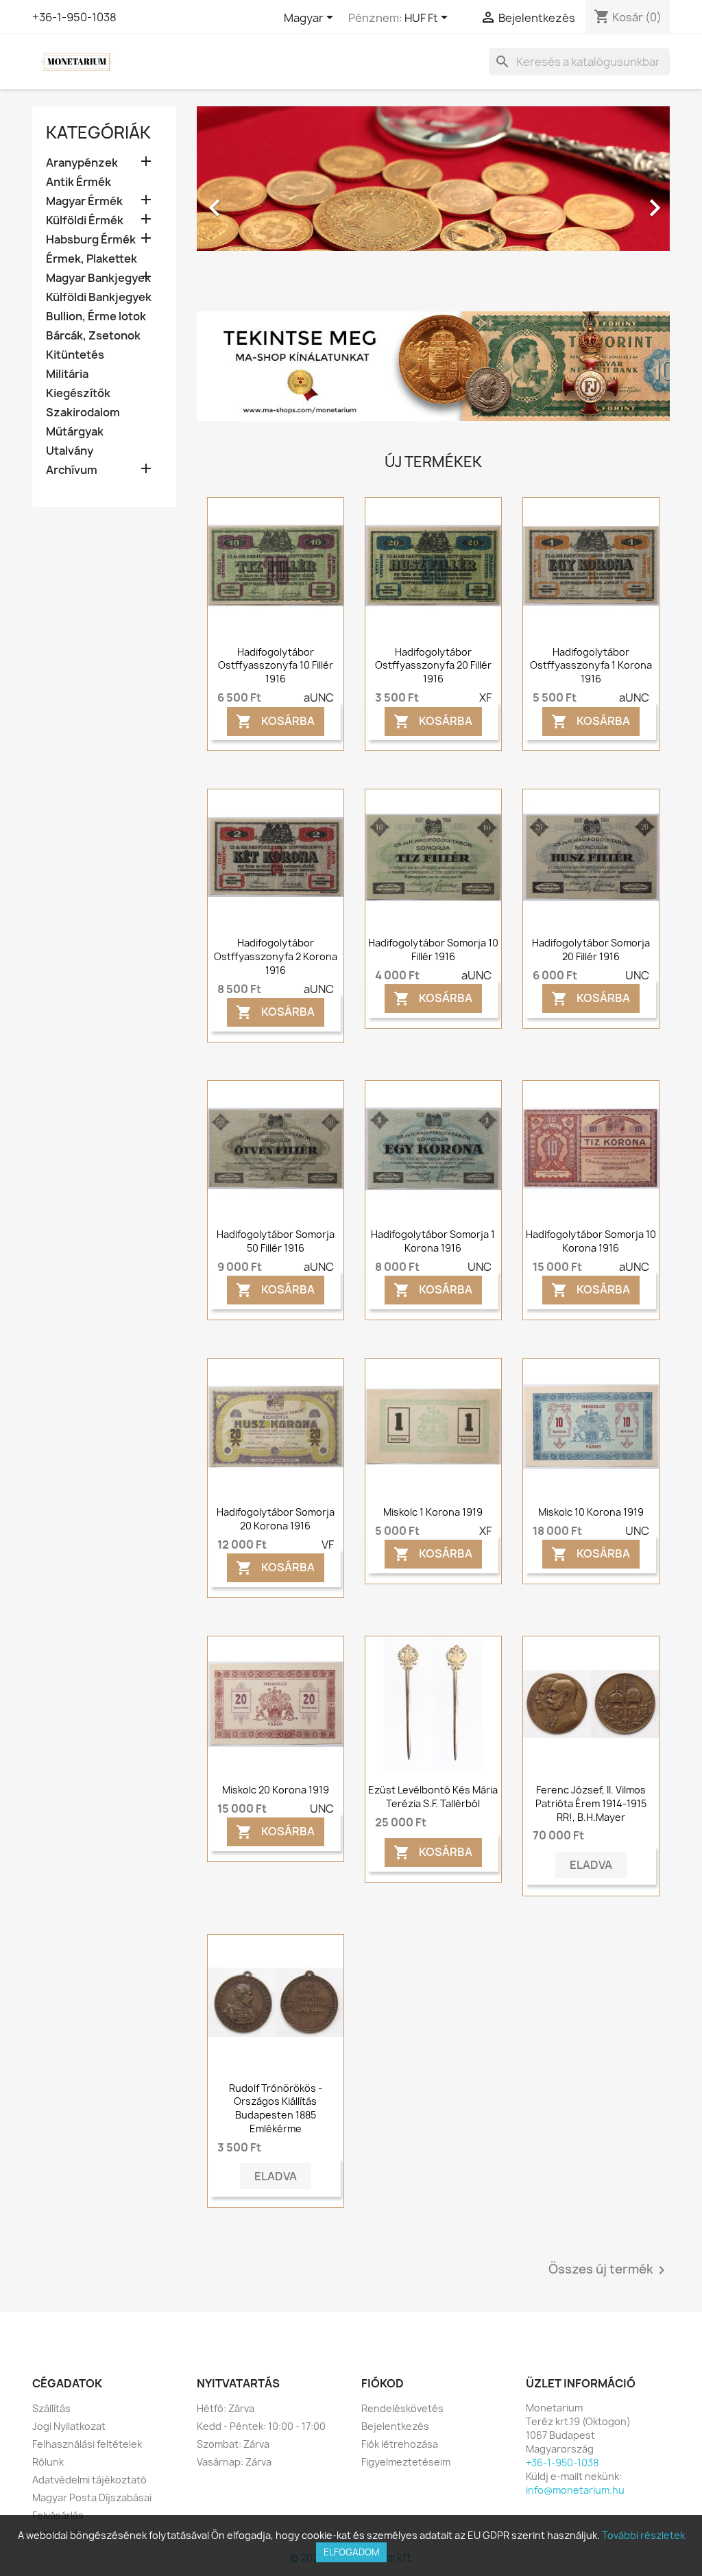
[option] (433, 201)
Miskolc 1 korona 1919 (433, 1512)
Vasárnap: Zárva (234, 2462)
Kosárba (275, 721)
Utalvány (70, 451)
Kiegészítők (78, 393)
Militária (67, 374)
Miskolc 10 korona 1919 (591, 1512)
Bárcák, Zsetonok (93, 336)
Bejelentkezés (395, 2426)
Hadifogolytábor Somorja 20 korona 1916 (276, 1519)
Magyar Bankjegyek (98, 278)
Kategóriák (98, 132)
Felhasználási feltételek (87, 2444)
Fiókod (383, 2383)
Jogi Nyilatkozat (69, 2426)
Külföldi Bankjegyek (99, 297)
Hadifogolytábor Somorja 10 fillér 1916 (433, 950)
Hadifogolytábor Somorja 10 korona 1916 (591, 1241)
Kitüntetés (75, 355)
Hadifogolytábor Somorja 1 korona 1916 (433, 1241)
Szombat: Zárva (233, 2444)
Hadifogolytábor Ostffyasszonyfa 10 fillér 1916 (276, 666)
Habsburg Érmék (91, 240)
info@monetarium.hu (575, 2490)
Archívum (72, 470)
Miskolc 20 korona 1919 (276, 1790)
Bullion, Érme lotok (96, 317)
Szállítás (51, 2408)
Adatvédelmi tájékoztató (89, 2480)
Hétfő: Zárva (226, 2408)
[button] (232, 201)
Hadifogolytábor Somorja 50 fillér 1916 (276, 1241)
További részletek (643, 2535)
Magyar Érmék (84, 201)
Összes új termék (609, 2270)
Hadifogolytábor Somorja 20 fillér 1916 (591, 950)
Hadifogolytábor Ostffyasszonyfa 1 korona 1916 (591, 666)
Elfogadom (351, 2552)
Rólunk (48, 2462)
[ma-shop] (433, 366)
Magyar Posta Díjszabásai (92, 2497)
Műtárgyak (75, 432)
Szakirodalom (83, 413)
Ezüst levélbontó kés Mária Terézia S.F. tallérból (433, 1797)
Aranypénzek (82, 163)
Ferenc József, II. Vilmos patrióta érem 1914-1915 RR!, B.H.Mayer (591, 1803)
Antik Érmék (78, 182)
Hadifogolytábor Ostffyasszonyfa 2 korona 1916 (276, 956)
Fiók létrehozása (400, 2444)
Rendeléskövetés (402, 2408)
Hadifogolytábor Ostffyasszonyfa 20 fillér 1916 (433, 666)
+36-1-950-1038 (74, 17)
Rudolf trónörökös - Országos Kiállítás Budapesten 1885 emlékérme (276, 2108)
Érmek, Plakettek (92, 259)
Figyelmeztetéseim (406, 2462)
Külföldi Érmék (85, 220)
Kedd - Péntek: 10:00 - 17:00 (261, 2426)
